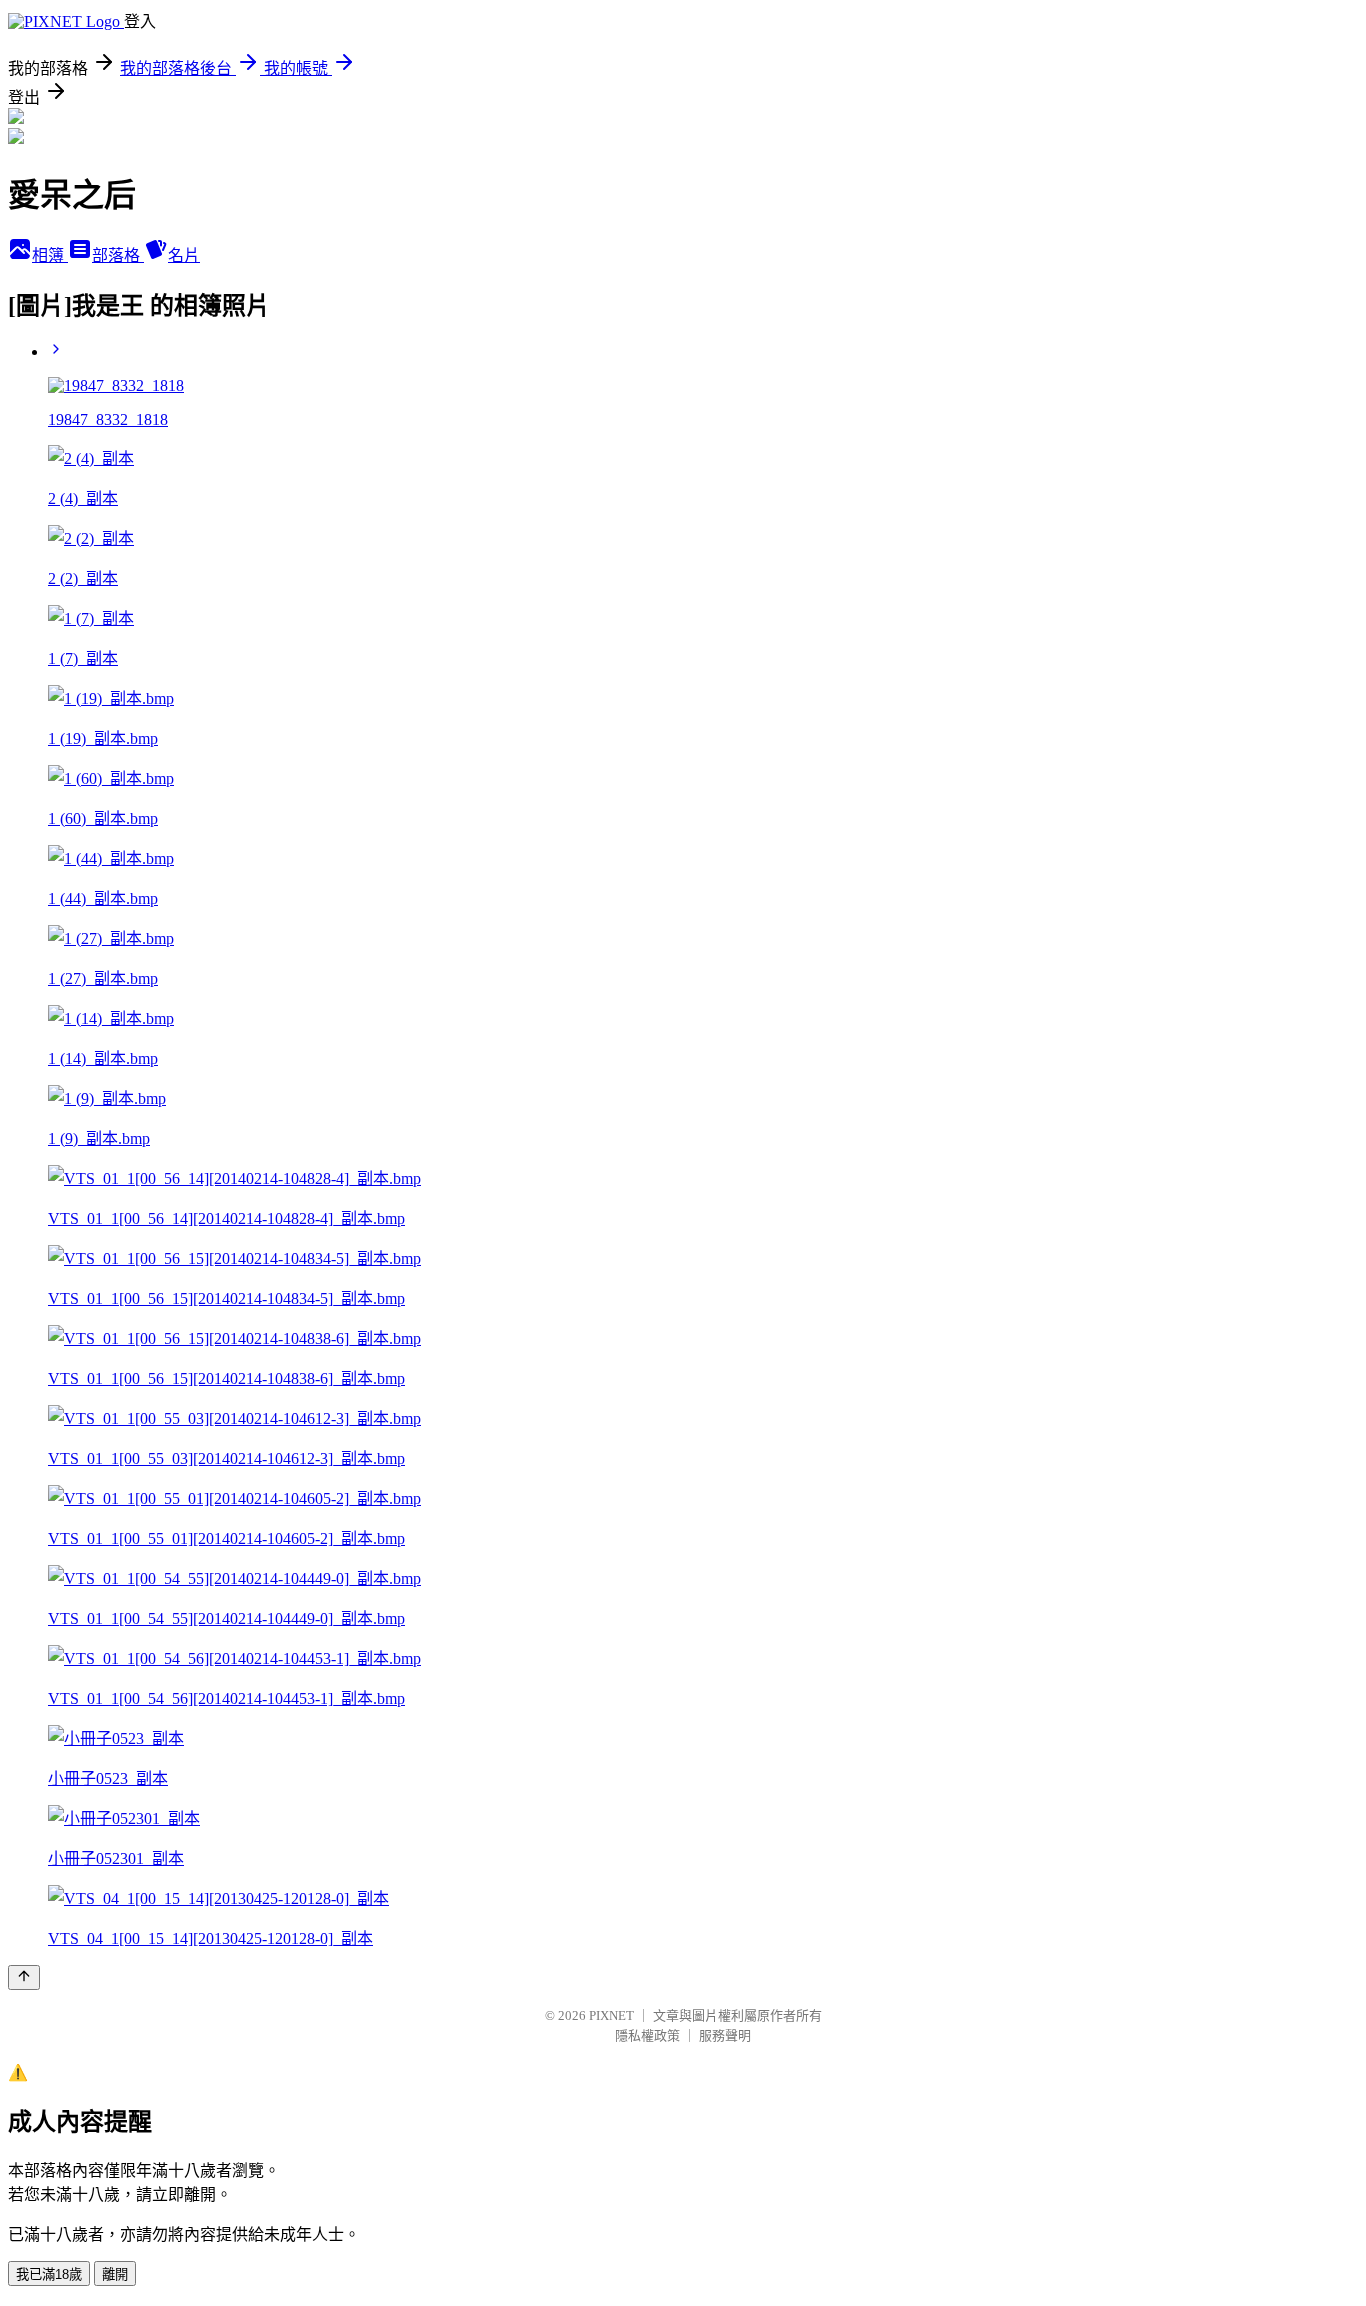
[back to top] (24, 1977)
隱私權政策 (647, 2035)
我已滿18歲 (49, 2274)
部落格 (118, 255)
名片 (184, 255)
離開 (115, 2274)
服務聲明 (725, 2035)
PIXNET (611, 2015)
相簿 (50, 255)
